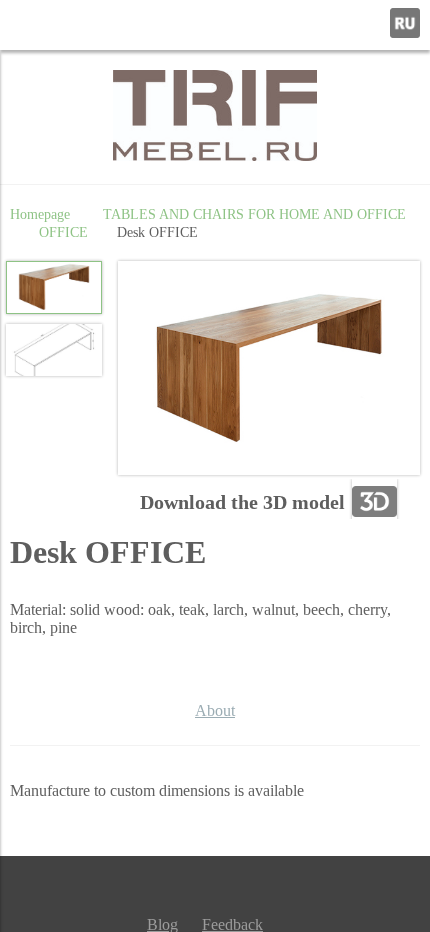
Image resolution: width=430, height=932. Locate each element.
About (215, 710)
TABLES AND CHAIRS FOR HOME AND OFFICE (254, 214)
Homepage (40, 214)
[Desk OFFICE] (269, 370)
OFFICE (63, 232)
